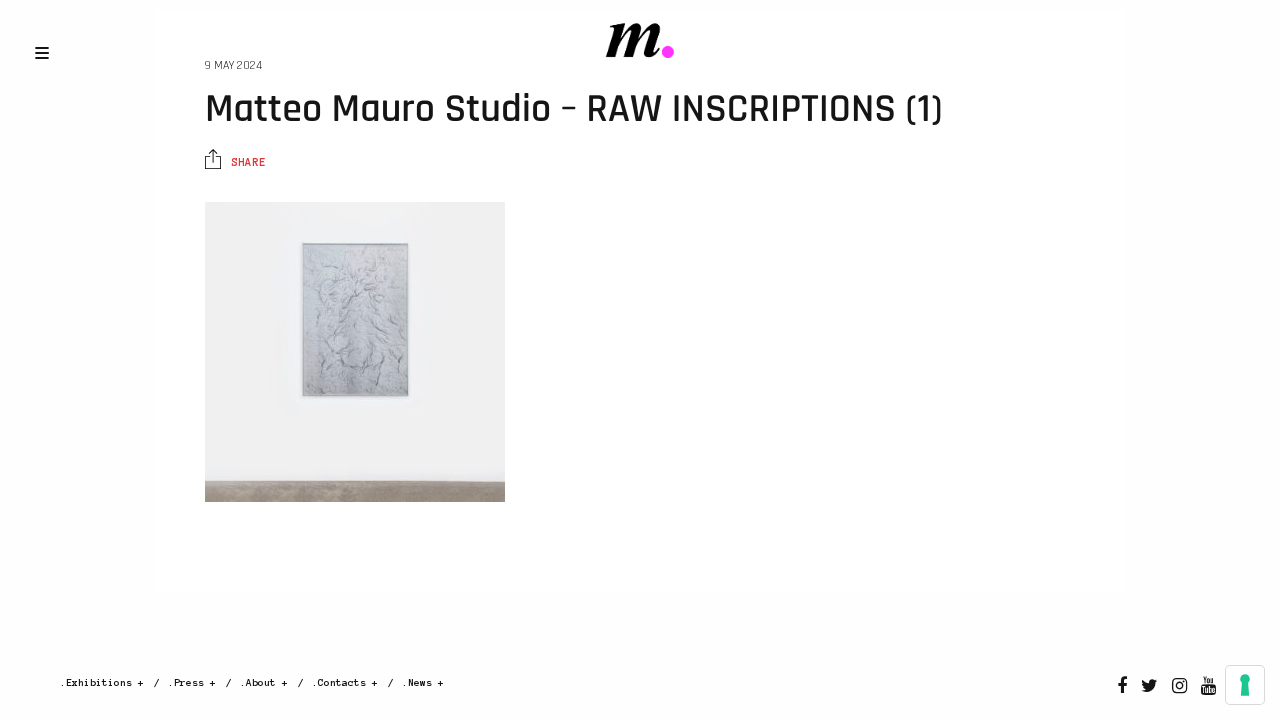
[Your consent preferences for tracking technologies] (1245, 685)
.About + (264, 682)
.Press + (192, 682)
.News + (423, 682)
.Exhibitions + (102, 682)
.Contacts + (345, 682)
